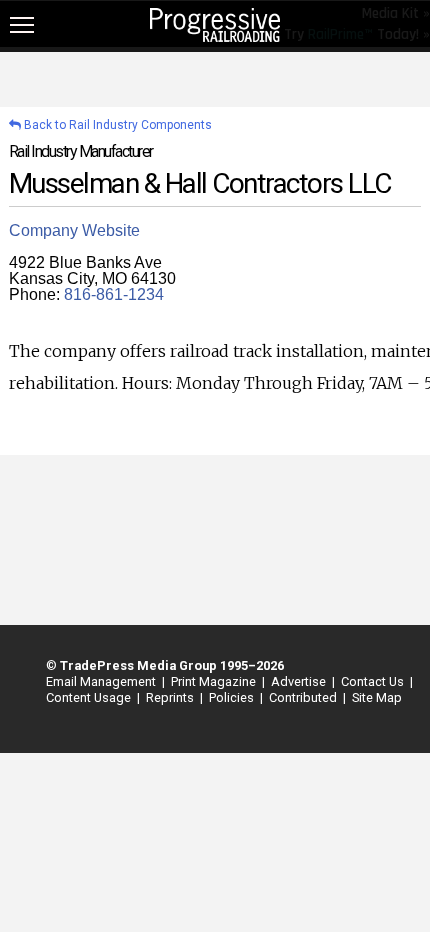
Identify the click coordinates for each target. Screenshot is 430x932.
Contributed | (304, 697)
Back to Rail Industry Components (116, 125)
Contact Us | (374, 681)
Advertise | (300, 681)
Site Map (377, 697)
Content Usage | (90, 697)
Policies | (233, 697)
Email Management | (102, 681)
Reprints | (171, 697)
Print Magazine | (215, 681)
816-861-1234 (114, 294)
